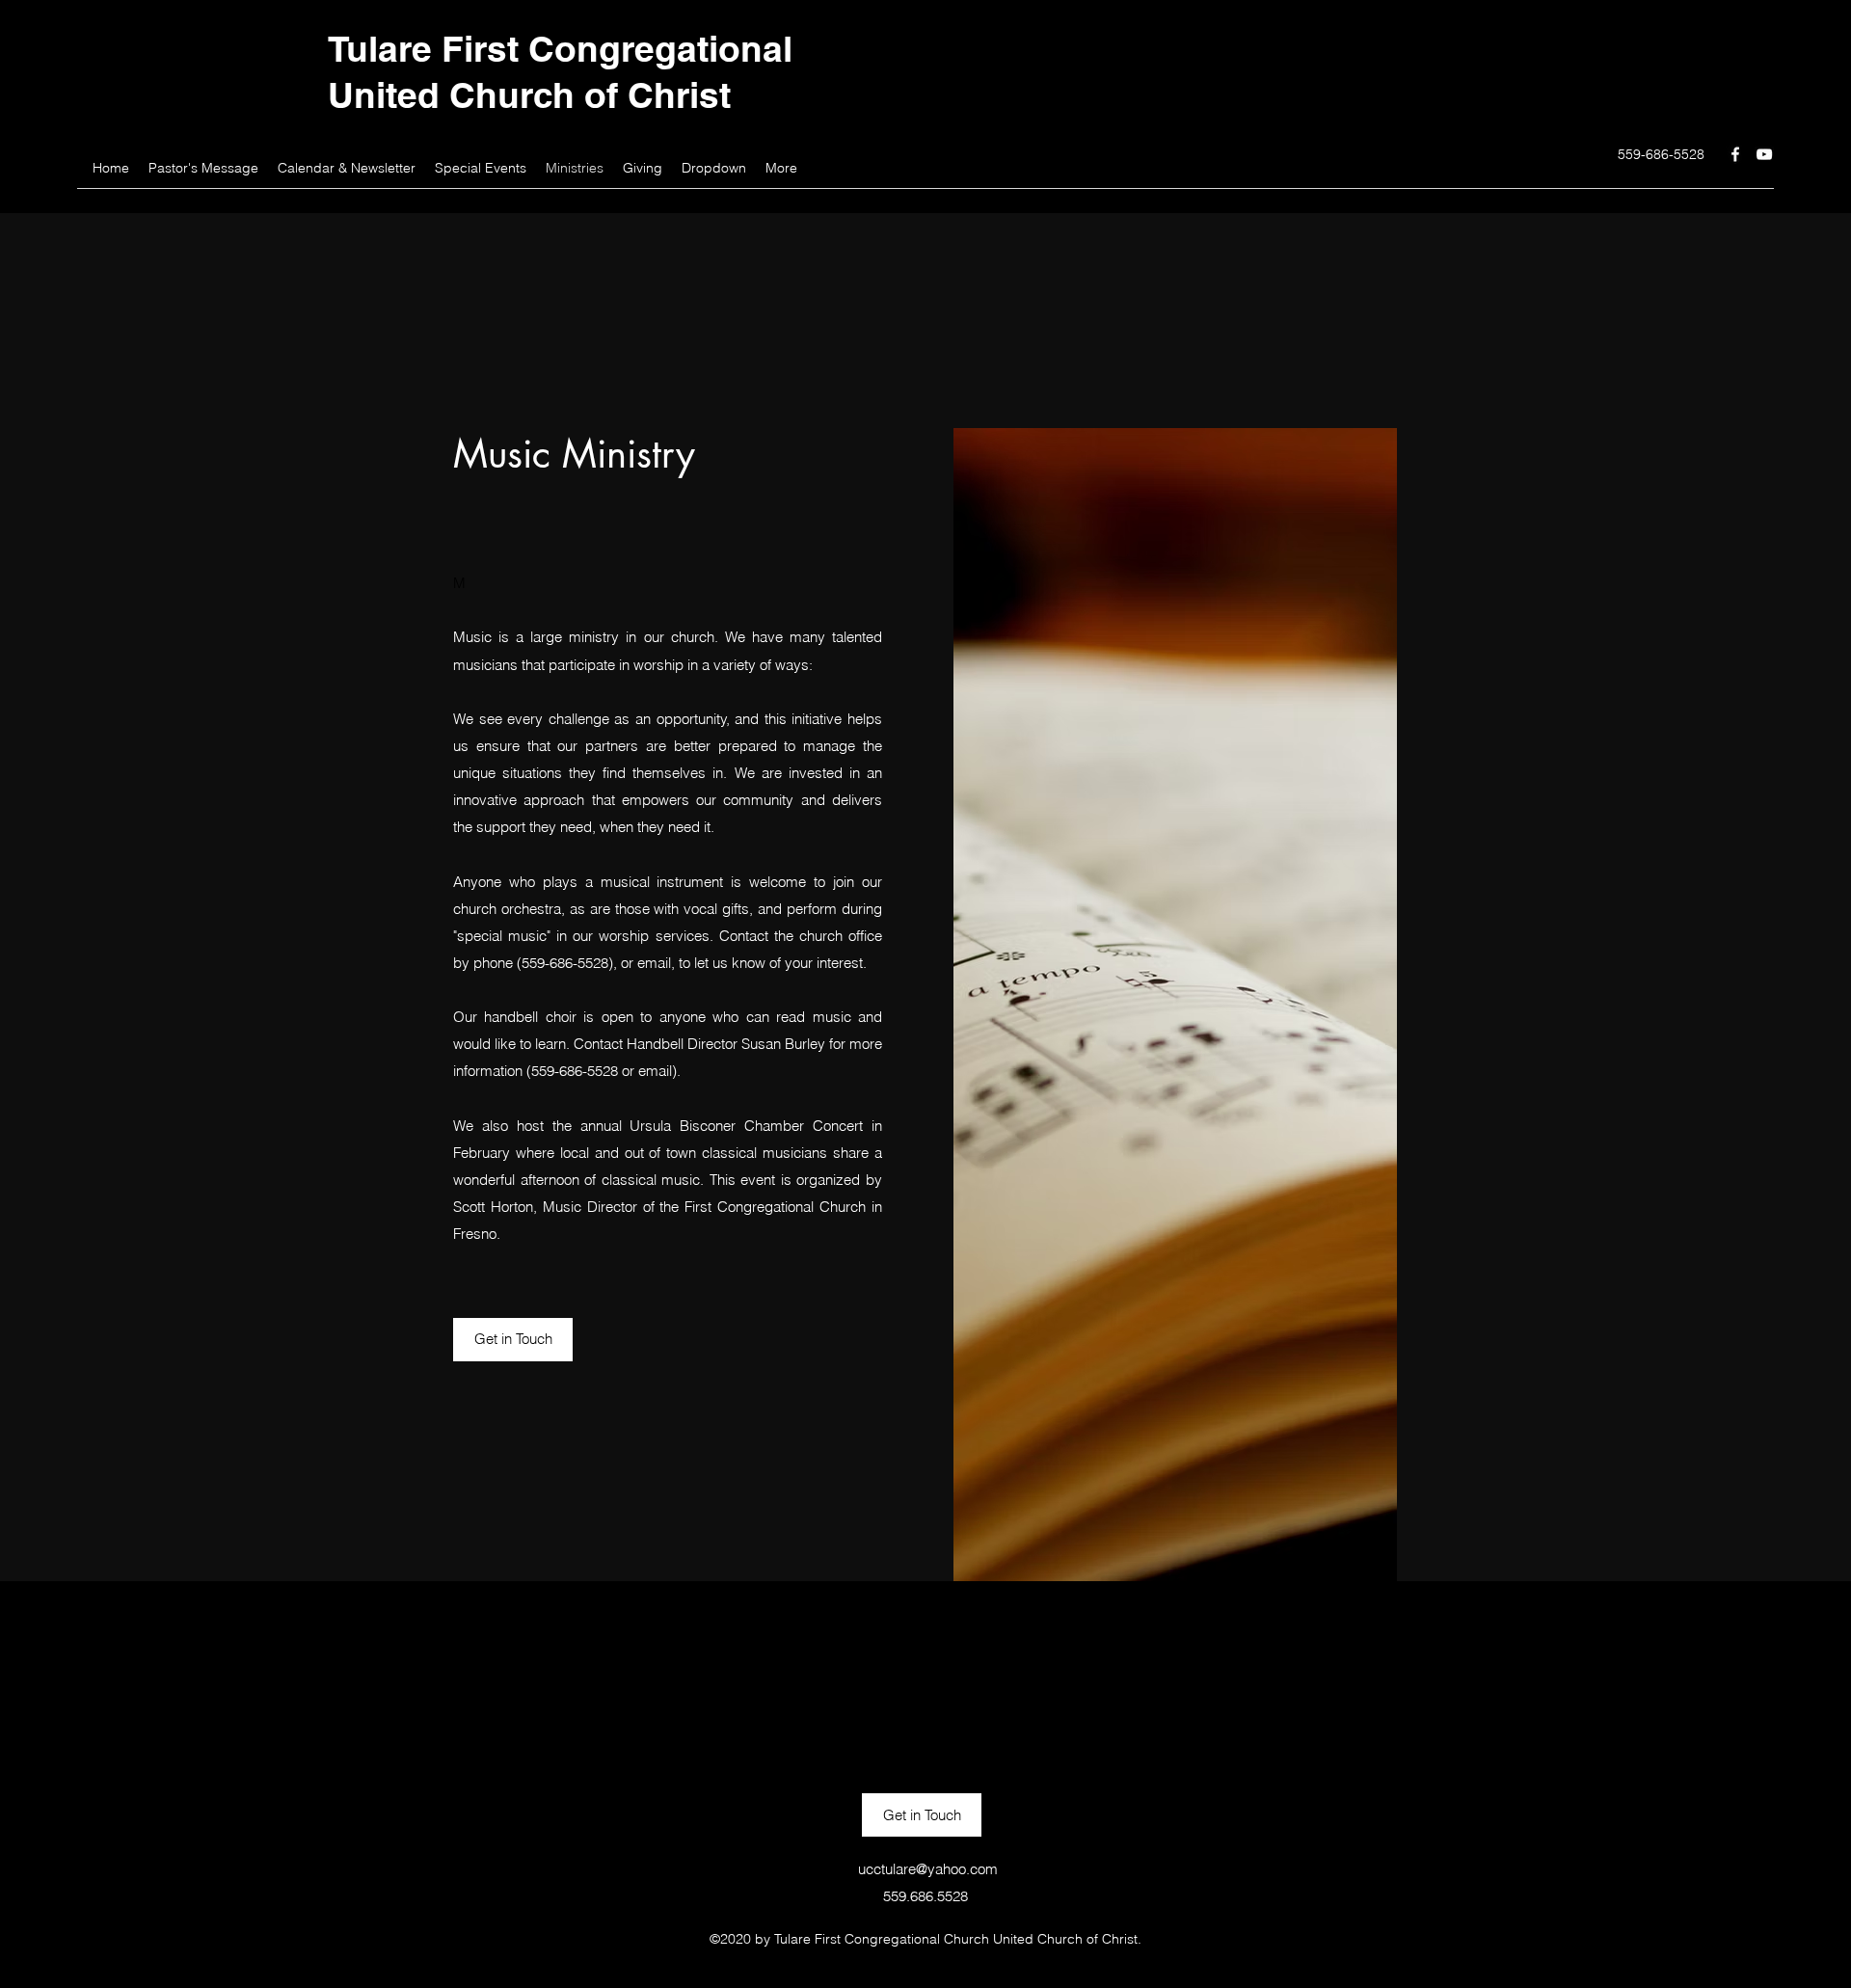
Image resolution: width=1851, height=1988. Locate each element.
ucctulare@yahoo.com (928, 1869)
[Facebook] (1735, 154)
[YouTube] (1764, 154)
